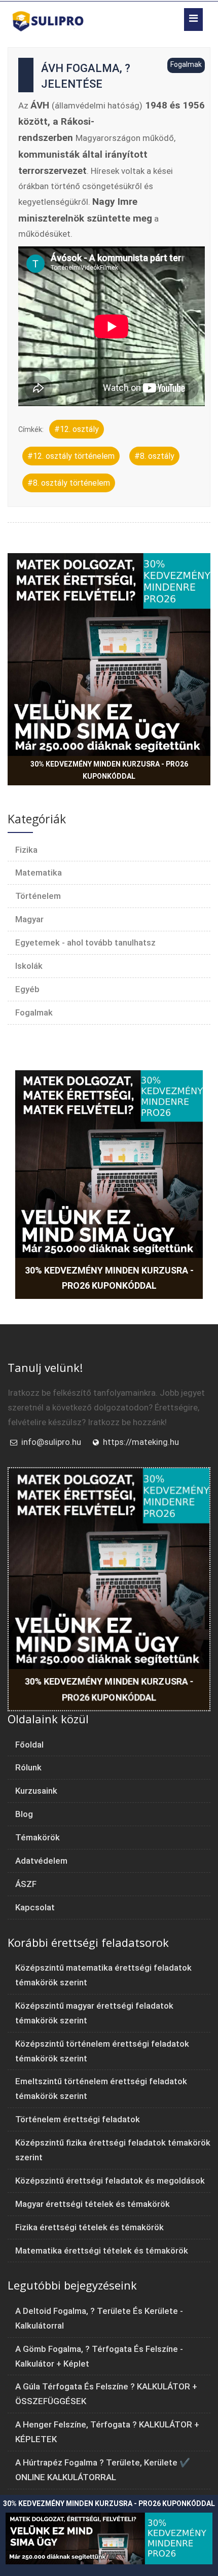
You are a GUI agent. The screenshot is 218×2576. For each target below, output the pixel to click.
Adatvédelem (41, 1861)
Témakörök (38, 1837)
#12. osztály (77, 429)
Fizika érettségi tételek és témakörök (89, 2227)
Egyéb (27, 989)
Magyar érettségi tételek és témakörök (93, 2204)
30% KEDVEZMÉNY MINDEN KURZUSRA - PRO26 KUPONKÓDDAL (109, 770)
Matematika (39, 873)
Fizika (26, 850)
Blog (24, 1814)
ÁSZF (26, 1884)
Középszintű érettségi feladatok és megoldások (110, 2181)
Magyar (29, 919)
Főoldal (29, 1745)
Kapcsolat (35, 1907)
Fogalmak (34, 1012)
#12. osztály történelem (71, 456)
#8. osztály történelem (69, 483)
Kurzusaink (36, 1791)
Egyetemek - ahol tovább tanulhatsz (85, 942)
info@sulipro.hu (51, 1442)
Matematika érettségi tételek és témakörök (102, 2251)
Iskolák (29, 966)
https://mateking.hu (141, 1442)
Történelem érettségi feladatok (78, 2119)
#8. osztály (154, 456)
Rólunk (28, 1767)
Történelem (38, 896)
